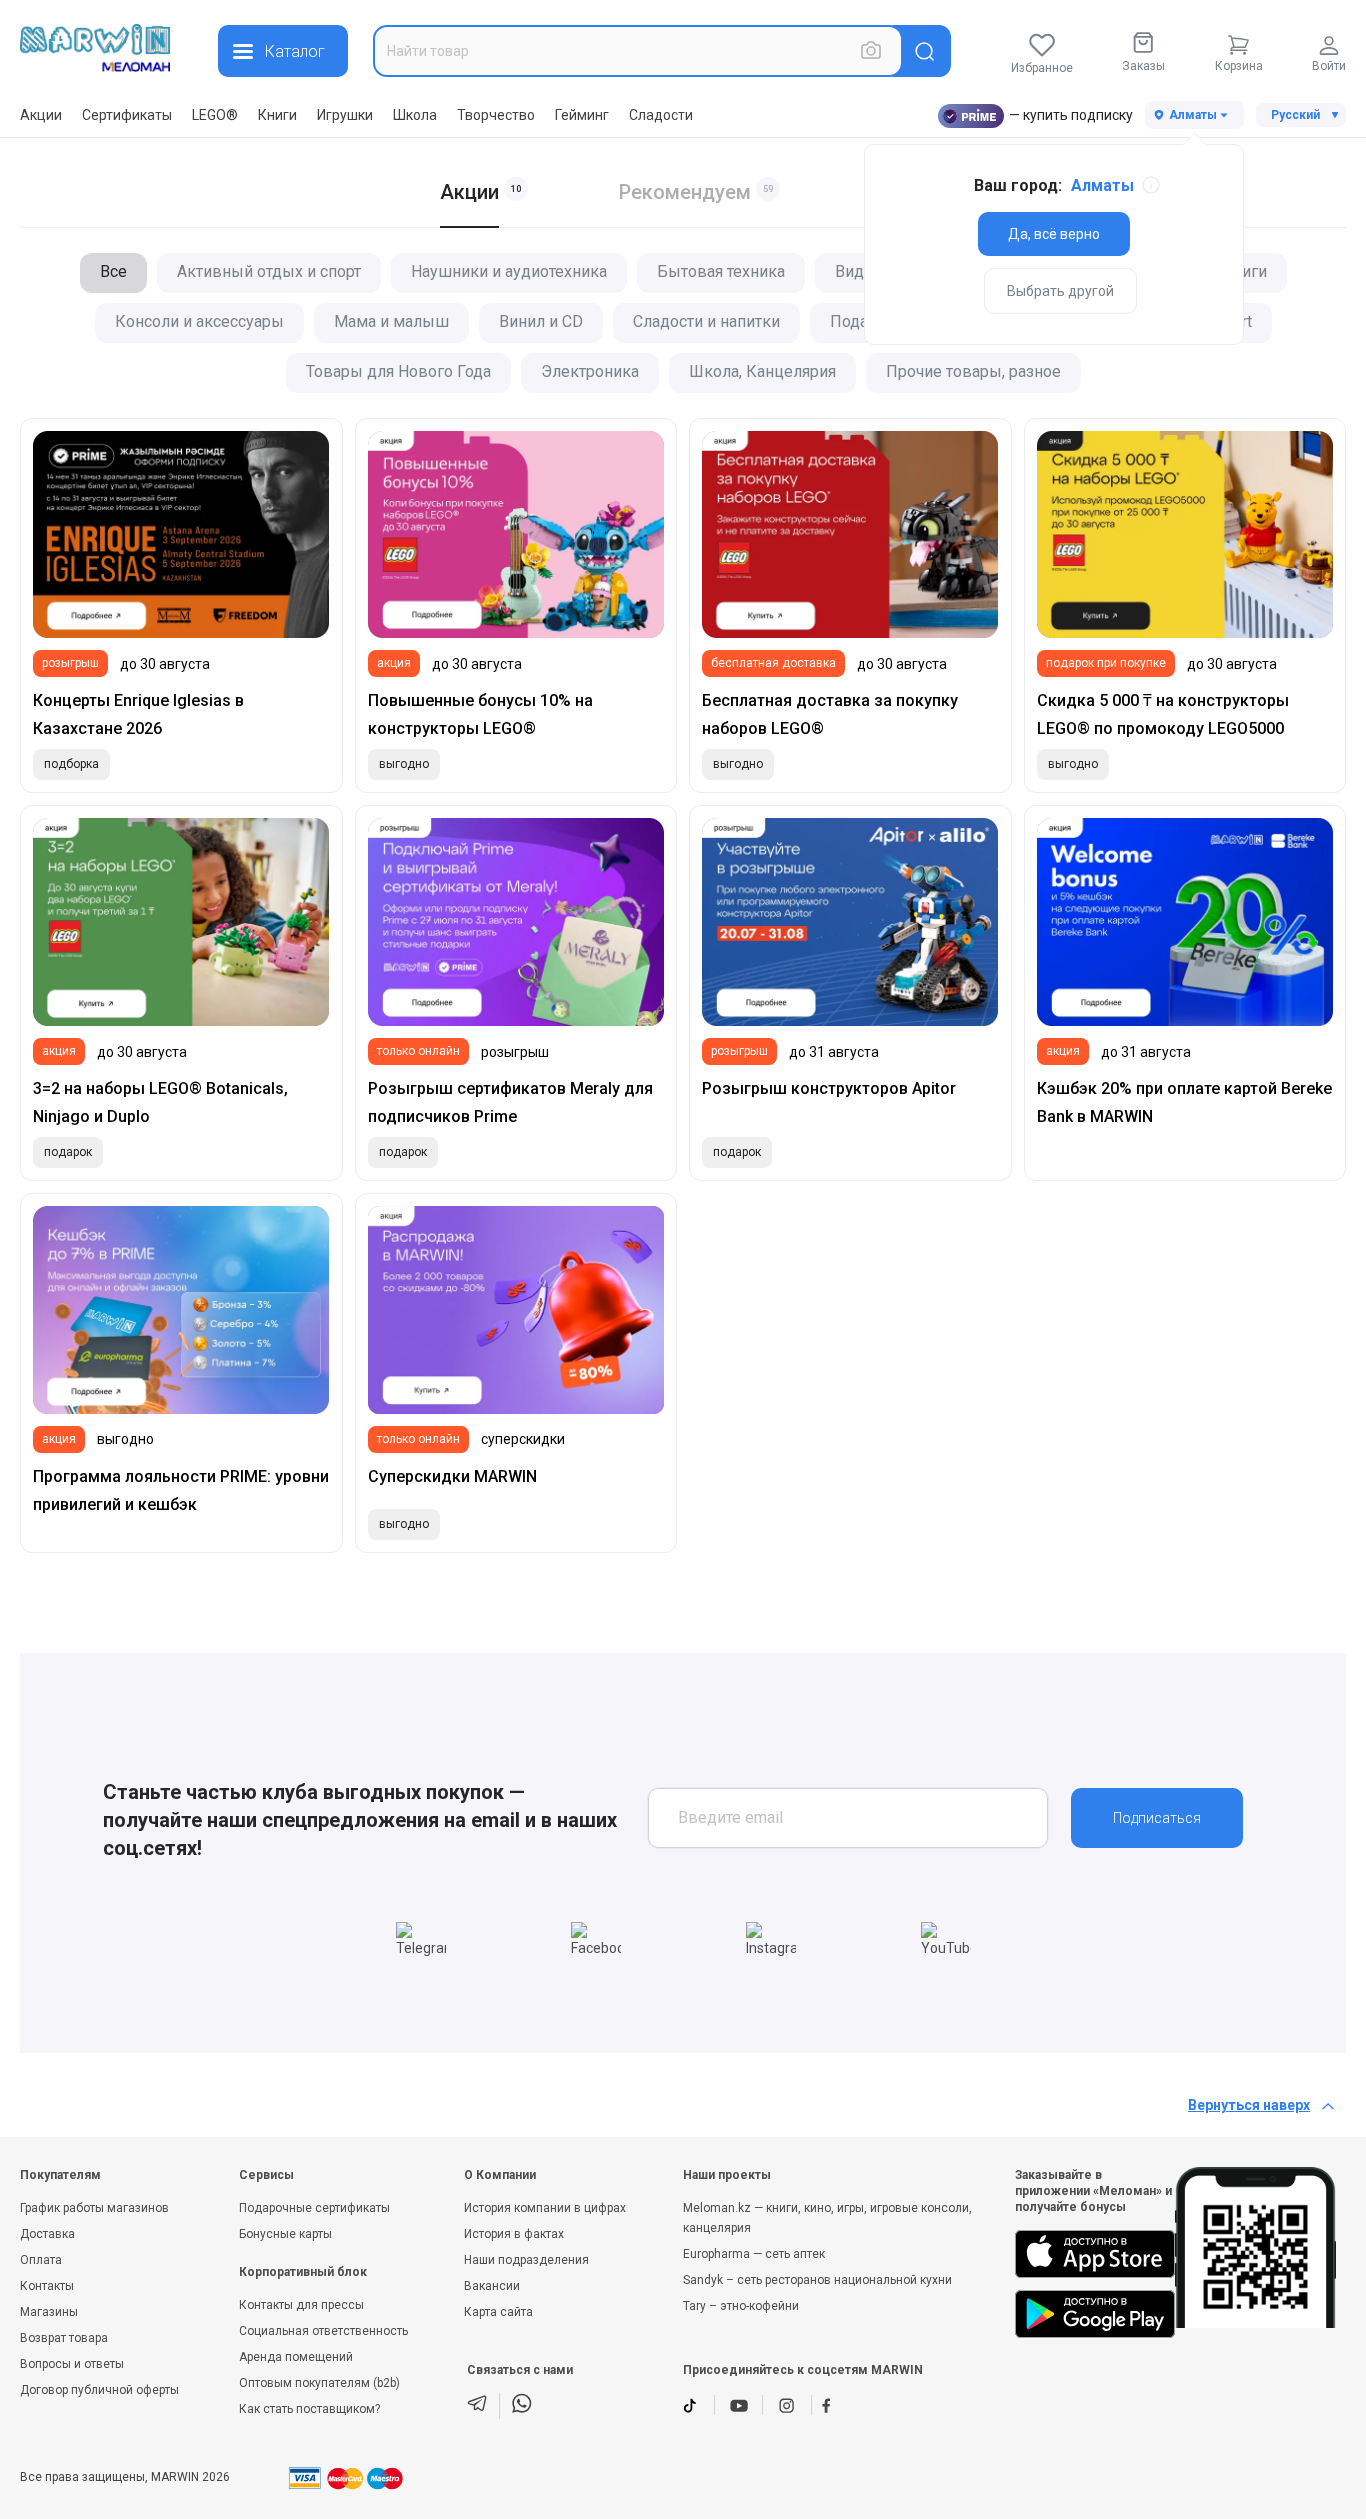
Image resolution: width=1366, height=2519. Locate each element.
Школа (415, 115)
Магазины (49, 2312)
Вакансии (492, 2286)
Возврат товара (64, 2338)
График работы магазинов (94, 2208)
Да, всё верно (1054, 234)
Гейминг (582, 115)
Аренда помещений (296, 2357)
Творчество (496, 115)
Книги (277, 115)
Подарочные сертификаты (314, 2208)
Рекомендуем (685, 192)
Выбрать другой (1060, 291)
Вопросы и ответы (72, 2364)
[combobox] (638, 51)
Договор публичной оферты (99, 2390)
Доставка (47, 2234)
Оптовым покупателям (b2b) (319, 2383)
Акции (41, 115)
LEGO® (215, 115)
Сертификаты (127, 115)
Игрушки (345, 115)
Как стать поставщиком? (309, 2409)
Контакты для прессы (301, 2305)
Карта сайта (498, 2312)
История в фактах (514, 2234)
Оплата (41, 2260)
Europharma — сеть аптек (754, 2254)
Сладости (661, 115)
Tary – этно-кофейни (741, 2306)
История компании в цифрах (545, 2208)
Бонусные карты (285, 2234)
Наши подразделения (526, 2260)
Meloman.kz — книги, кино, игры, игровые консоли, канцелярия (827, 2218)
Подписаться (1157, 1818)
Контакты (47, 2286)
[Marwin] (95, 48)
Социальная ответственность (323, 2331)
